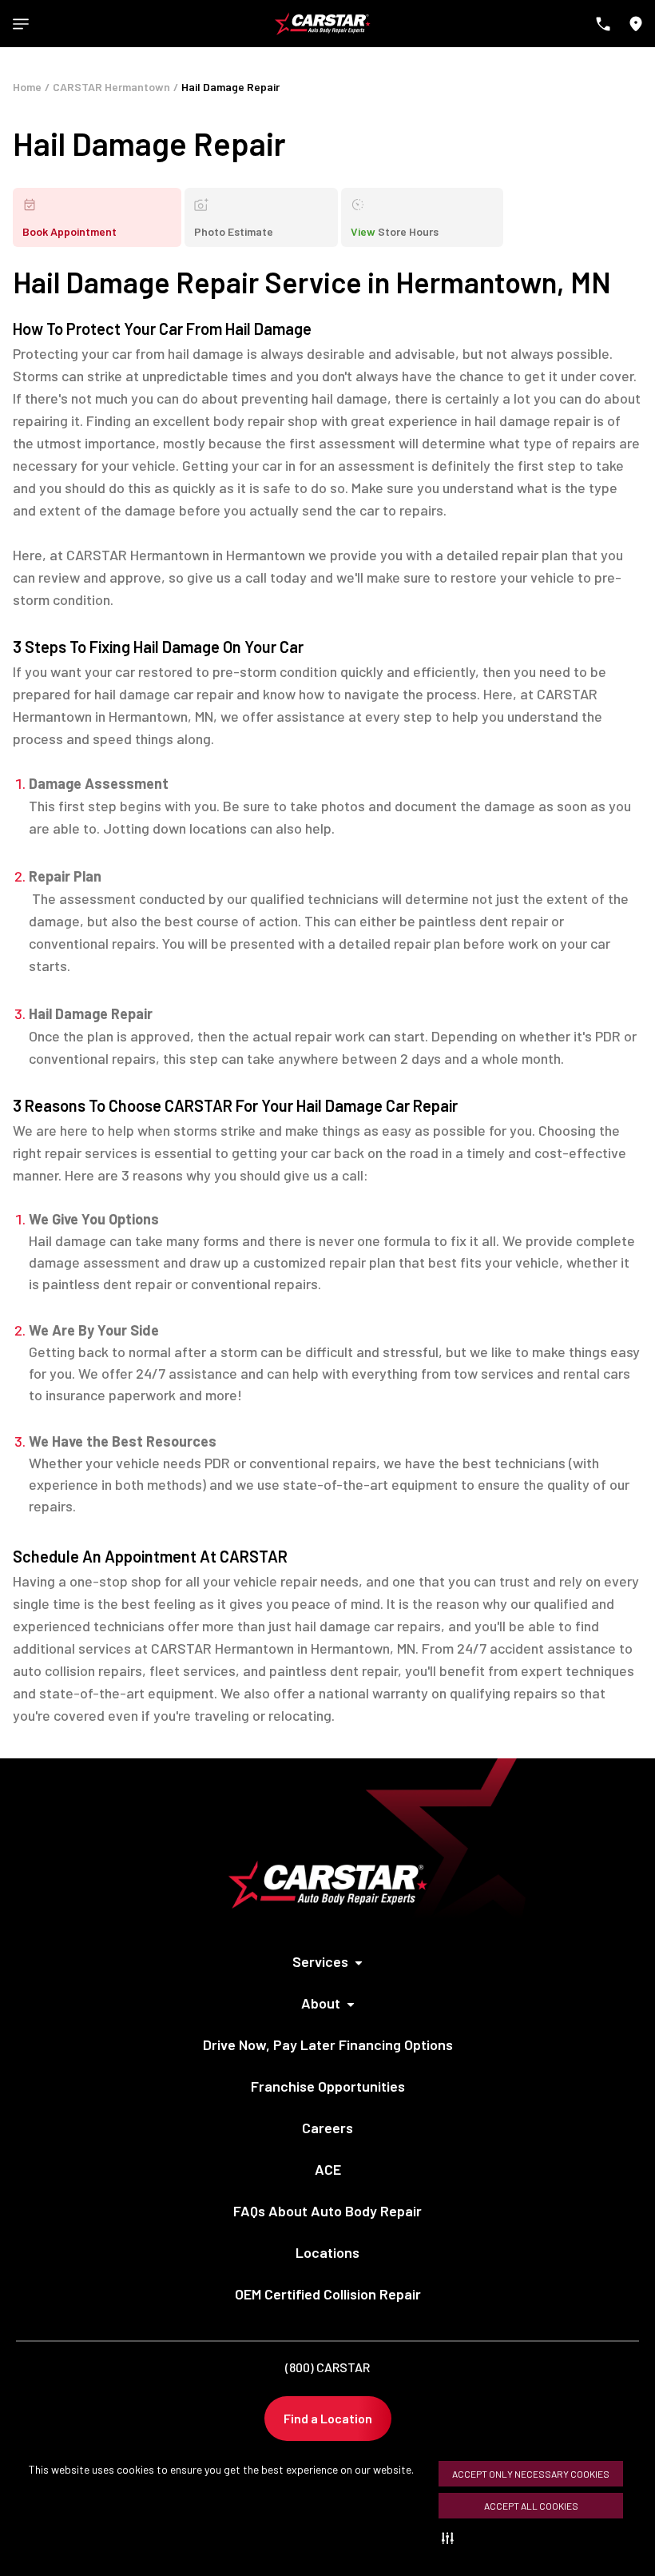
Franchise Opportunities (328, 2086)
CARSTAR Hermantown (111, 87)
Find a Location (328, 2418)
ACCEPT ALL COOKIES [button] (531, 2506)
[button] (451, 2538)
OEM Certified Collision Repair (328, 2294)
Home (27, 87)
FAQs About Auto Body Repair (327, 2211)
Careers (327, 2128)
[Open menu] (21, 24)
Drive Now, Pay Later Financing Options (328, 2044)
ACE (328, 2169)
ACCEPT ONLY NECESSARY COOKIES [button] (531, 2474)
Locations (327, 2252)
